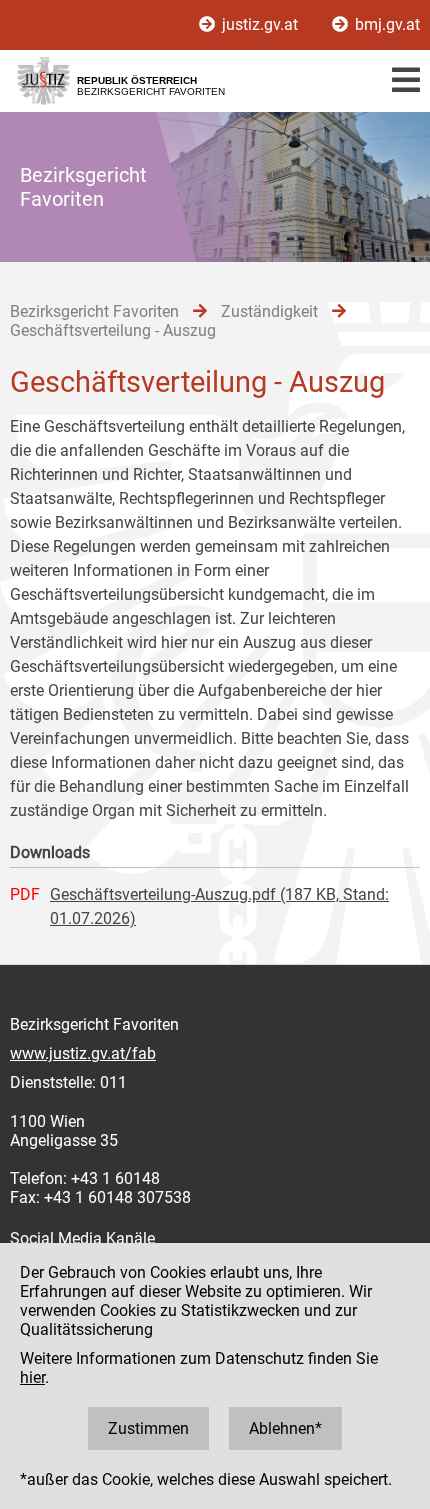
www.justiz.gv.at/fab (83, 1053)
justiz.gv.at (260, 24)
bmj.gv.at (385, 24)
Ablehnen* (285, 1428)
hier (32, 1377)
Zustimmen (148, 1428)
